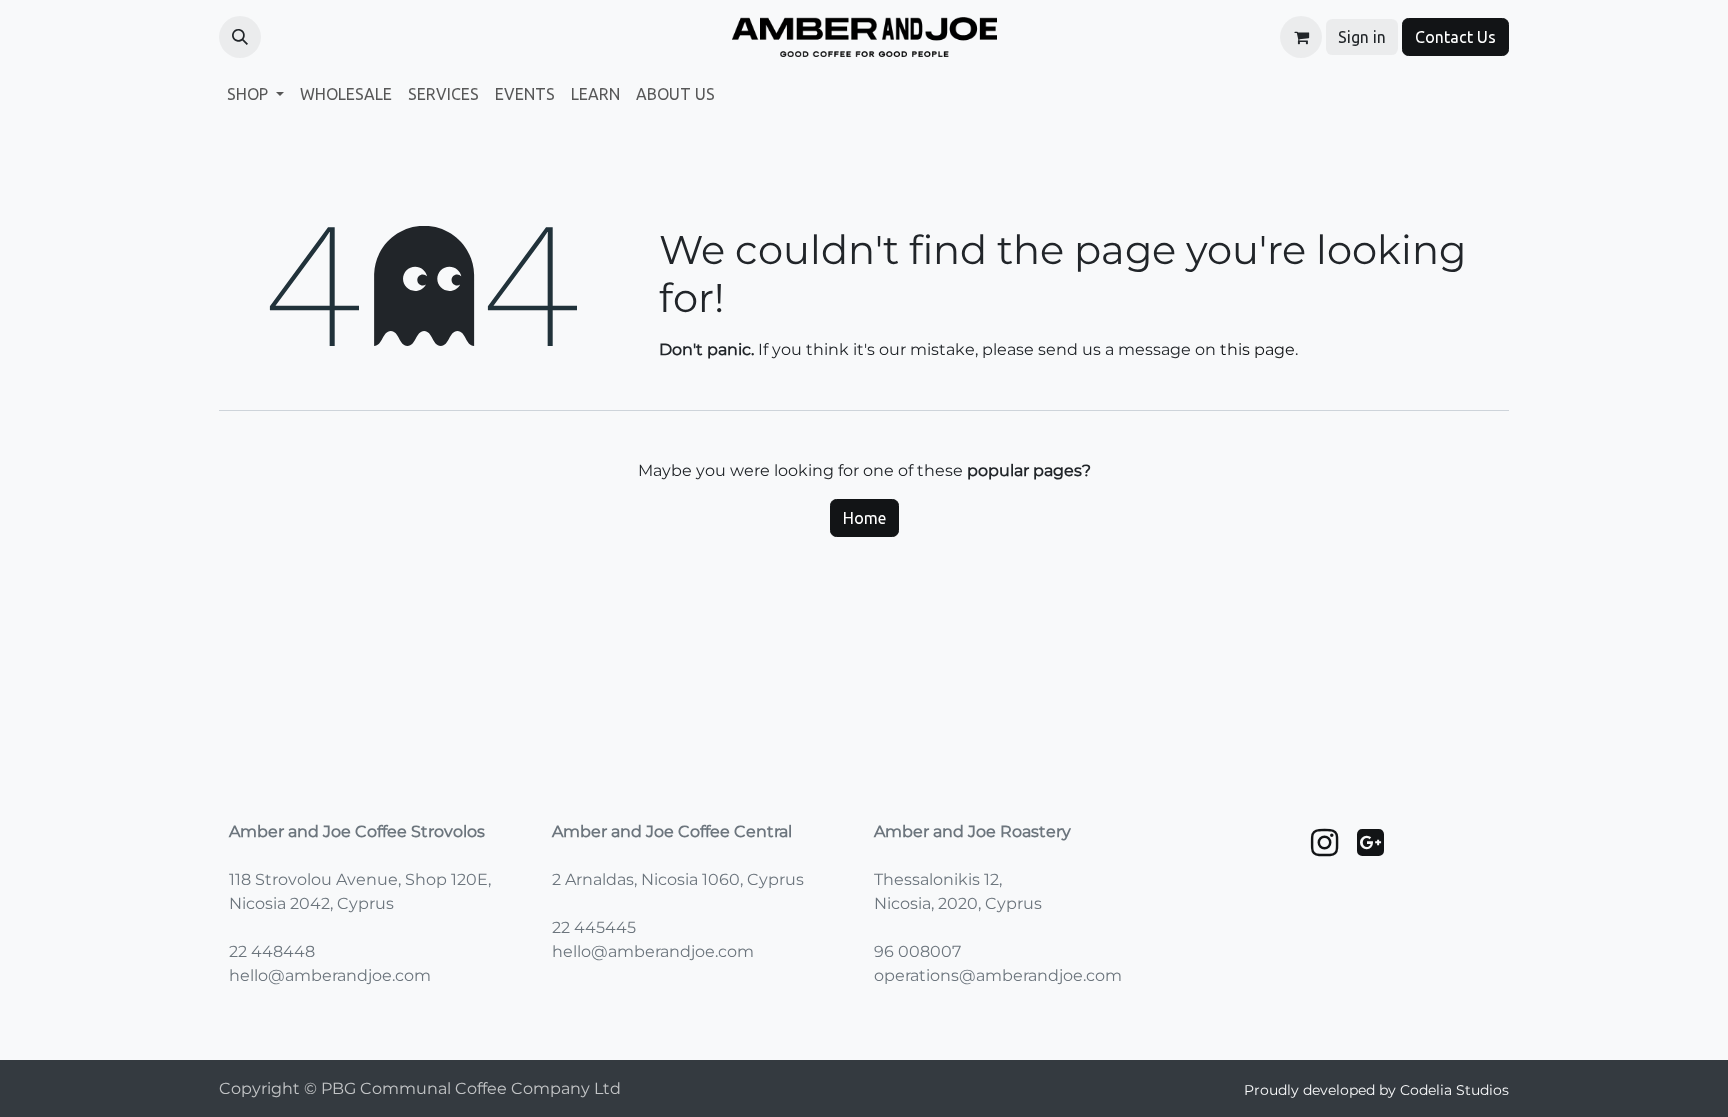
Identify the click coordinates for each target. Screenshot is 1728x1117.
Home (864, 518)
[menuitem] (255, 94)
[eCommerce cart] (1301, 37)
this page (1257, 349)
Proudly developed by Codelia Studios (1376, 1090)
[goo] (1370, 843)
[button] (240, 37)
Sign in (1362, 37)
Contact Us (1455, 37)
